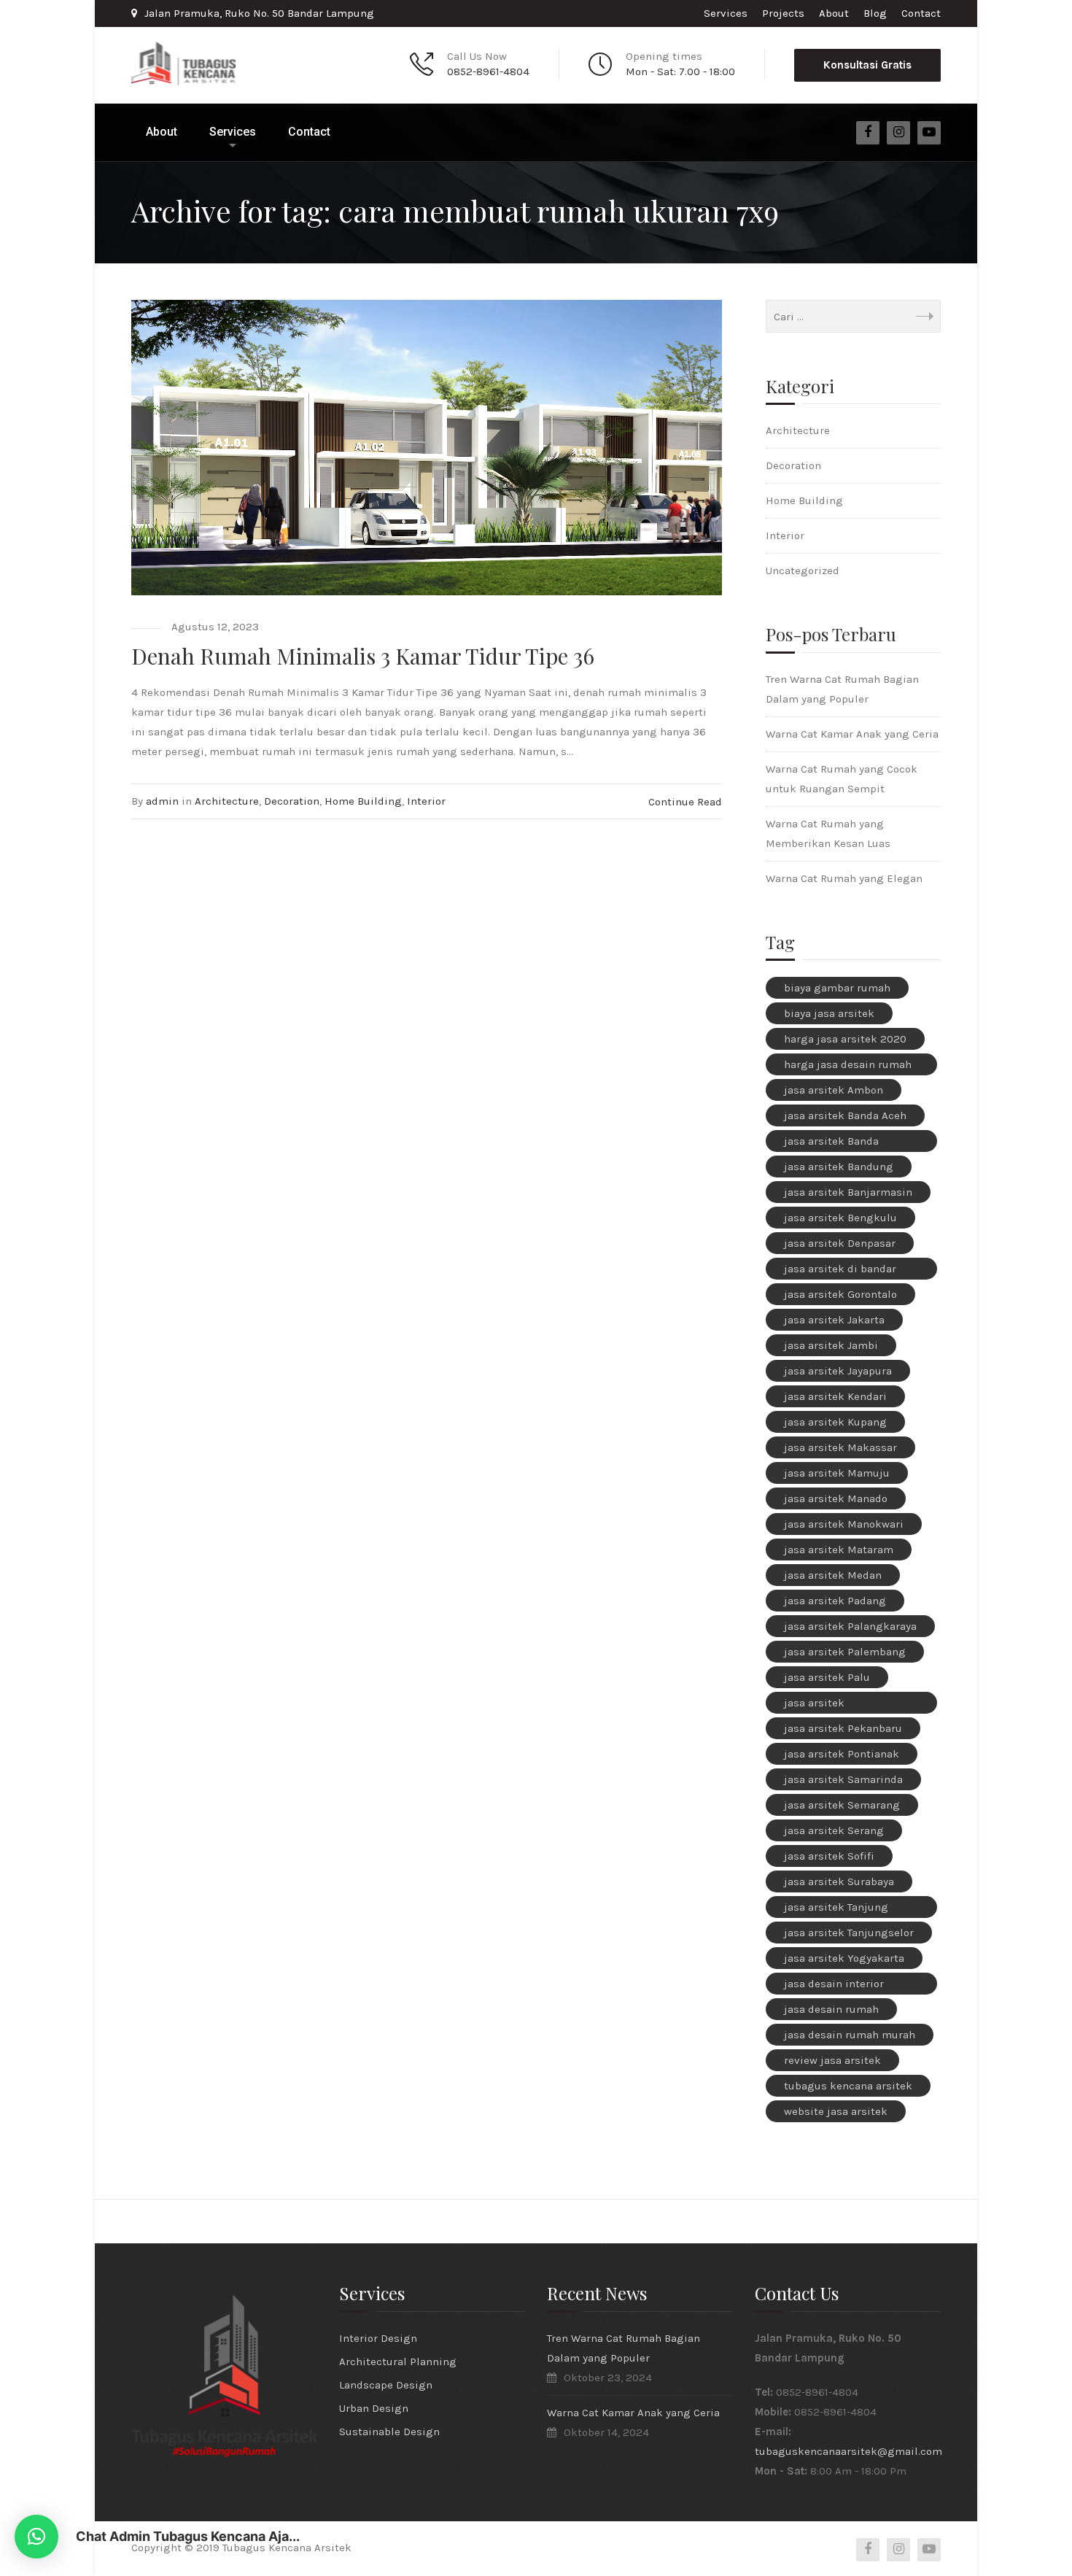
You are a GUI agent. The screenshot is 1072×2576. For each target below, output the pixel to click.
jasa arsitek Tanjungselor (849, 1933)
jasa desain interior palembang (834, 1986)
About (834, 13)
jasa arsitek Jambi (831, 1345)
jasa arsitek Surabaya (839, 1881)
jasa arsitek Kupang (835, 1422)
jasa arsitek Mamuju (837, 1473)
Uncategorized (803, 570)
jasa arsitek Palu (827, 1677)
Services (726, 13)
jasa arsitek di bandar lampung (840, 1271)
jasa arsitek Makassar (840, 1447)
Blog (875, 13)
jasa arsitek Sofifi (829, 1856)
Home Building (363, 801)
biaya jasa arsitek (829, 1013)
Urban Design (374, 2408)
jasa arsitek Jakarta (834, 1320)
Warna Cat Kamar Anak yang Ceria (852, 734)
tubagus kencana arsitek (848, 2086)
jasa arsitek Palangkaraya (850, 1626)
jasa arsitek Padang (835, 1601)
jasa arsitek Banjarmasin (848, 1192)
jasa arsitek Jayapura (838, 1371)
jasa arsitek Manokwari (844, 1524)
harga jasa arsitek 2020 (845, 1039)
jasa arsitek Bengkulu (840, 1218)
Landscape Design (386, 2385)
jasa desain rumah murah (850, 2035)
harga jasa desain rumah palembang (848, 1067)
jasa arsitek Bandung (839, 1167)
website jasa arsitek (836, 2111)
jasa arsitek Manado (836, 1498)
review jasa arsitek (832, 2060)
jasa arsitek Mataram (839, 1550)
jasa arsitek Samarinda (843, 1779)
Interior (426, 801)
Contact (921, 13)
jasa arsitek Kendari (835, 1396)
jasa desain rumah (831, 2009)
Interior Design (378, 2338)
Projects (783, 13)
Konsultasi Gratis (867, 65)
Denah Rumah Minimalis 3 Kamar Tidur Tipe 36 (363, 656)
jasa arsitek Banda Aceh (845, 1115)
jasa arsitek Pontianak (842, 1754)
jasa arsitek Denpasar (840, 1243)
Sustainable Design (389, 2432)
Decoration (292, 801)
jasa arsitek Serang (834, 1830)
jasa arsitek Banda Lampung (831, 1143)
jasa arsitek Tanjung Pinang (836, 1909)
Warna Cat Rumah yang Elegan (844, 878)
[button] (36, 2537)
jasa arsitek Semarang (842, 1805)
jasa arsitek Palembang (845, 1652)
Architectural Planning (398, 2362)
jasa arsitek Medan (833, 1575)
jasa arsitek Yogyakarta (844, 1958)
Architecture (227, 801)
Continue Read (685, 802)
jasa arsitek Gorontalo (840, 1294)
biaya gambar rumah (837, 988)
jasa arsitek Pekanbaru (843, 1728)
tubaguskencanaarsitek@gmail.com (848, 2451)
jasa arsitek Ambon (834, 1090)
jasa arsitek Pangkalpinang (823, 1705)
